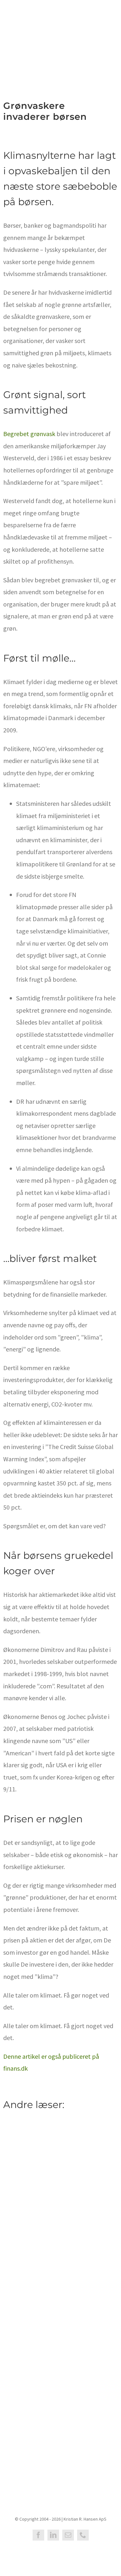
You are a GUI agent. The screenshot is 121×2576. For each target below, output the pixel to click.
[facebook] (38, 2535)
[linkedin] (53, 2535)
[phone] (83, 2535)
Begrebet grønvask (29, 434)
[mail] (68, 2535)
